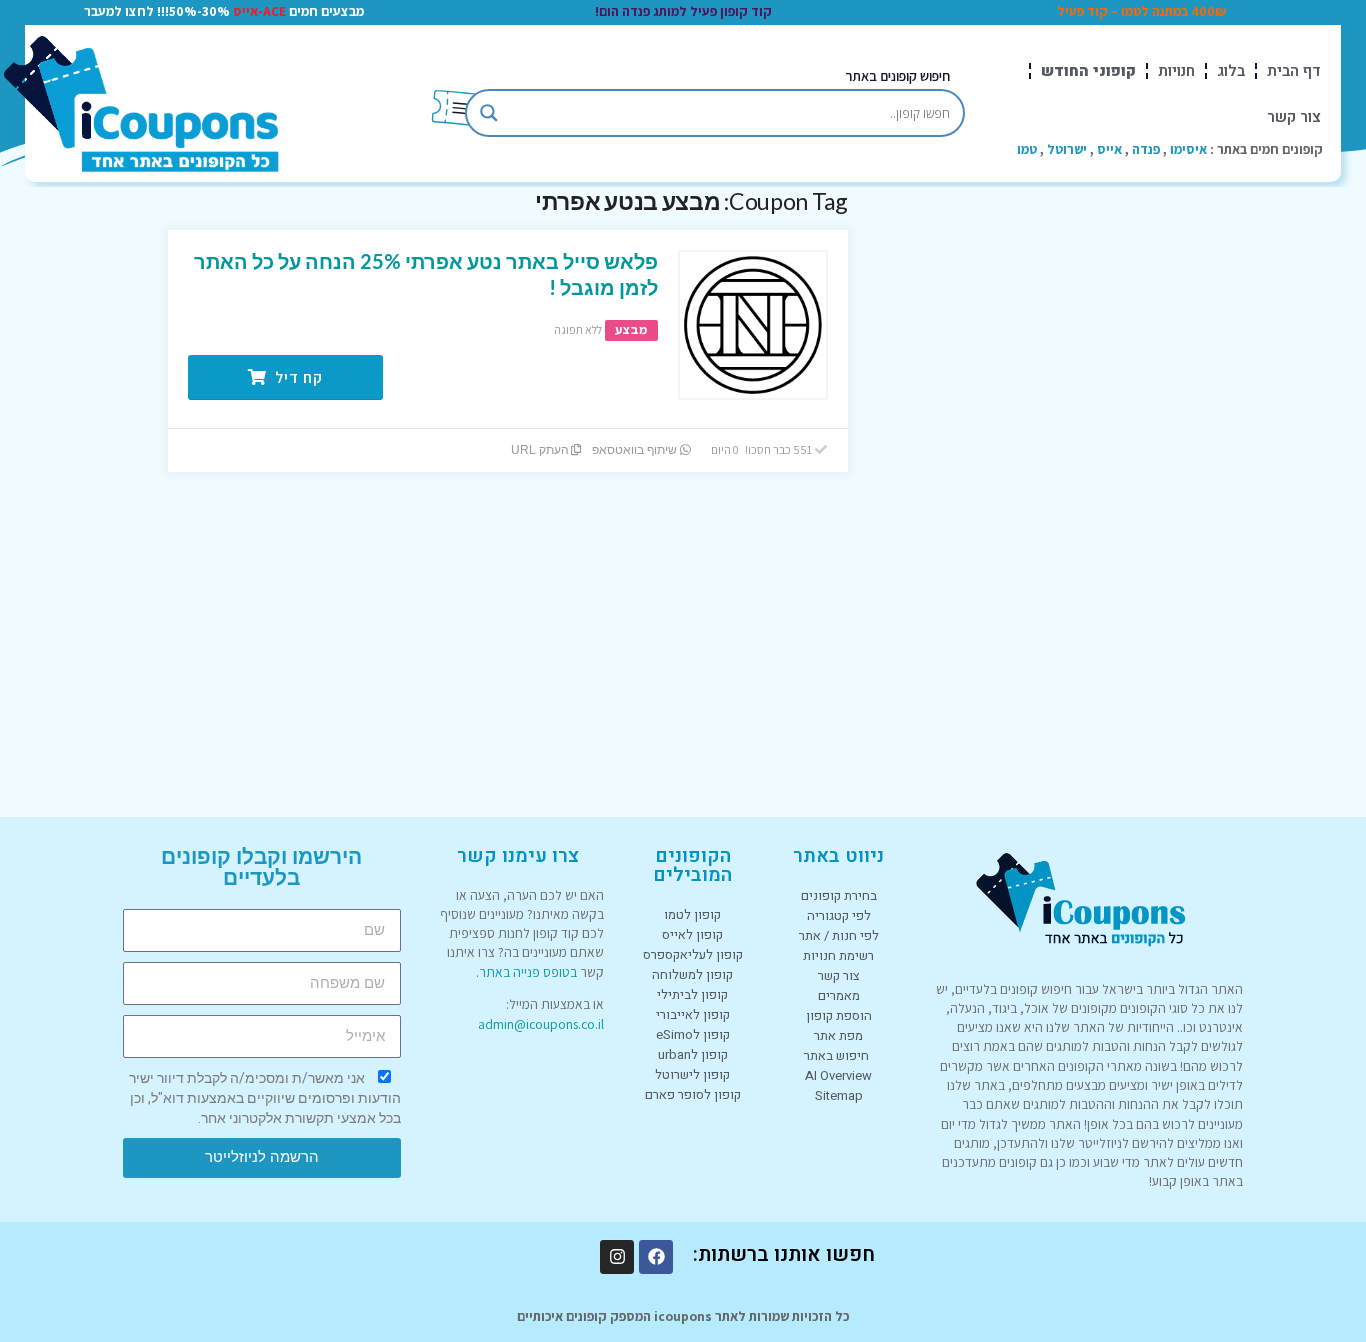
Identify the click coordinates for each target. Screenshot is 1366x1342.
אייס (1109, 149)
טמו (1027, 149)
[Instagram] (617, 1257)
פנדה (1146, 149)
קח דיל (297, 377)
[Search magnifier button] (489, 113)
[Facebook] (656, 1257)
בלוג (1231, 71)
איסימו (1188, 149)
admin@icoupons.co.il (541, 1024)
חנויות (1176, 71)
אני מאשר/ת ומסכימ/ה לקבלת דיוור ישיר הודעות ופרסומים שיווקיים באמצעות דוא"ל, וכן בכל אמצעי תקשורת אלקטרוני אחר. (265, 1098)
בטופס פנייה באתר (528, 972)
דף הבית (1294, 71)
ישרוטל (1067, 149)
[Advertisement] (1048, 487)
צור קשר (1294, 117)
